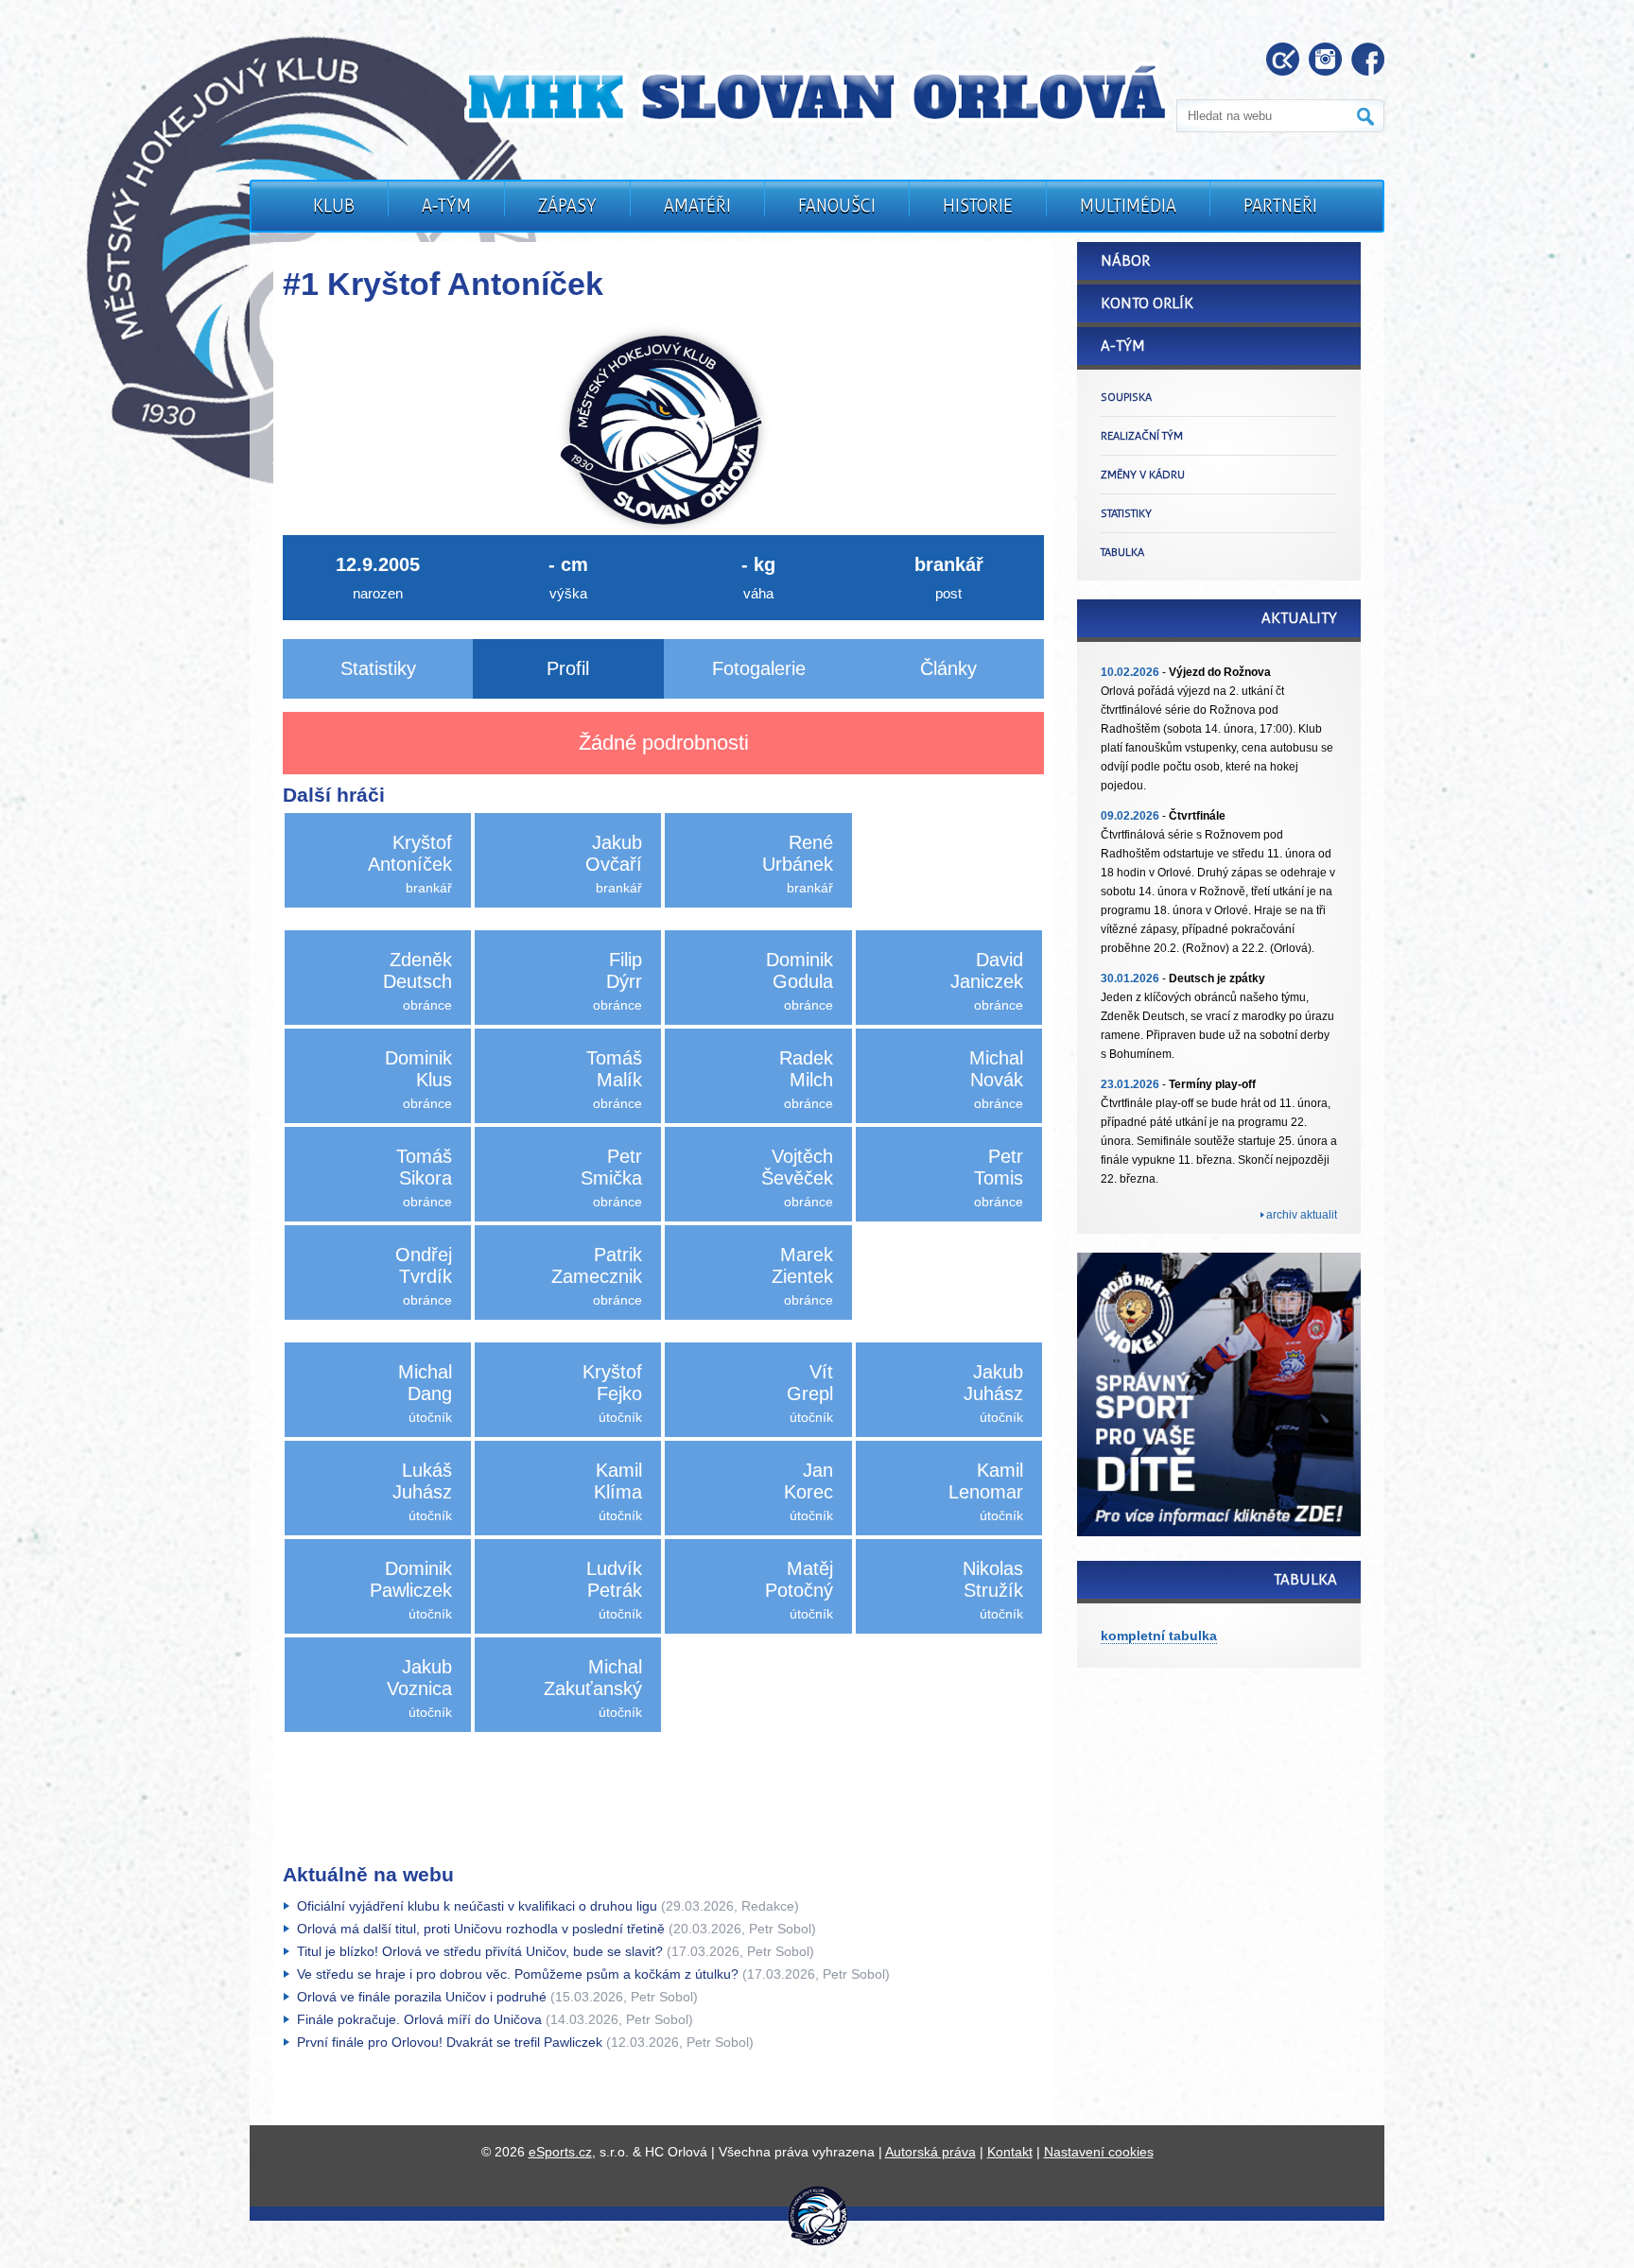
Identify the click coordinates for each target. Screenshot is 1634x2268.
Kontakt (1010, 2152)
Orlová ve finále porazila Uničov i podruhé (422, 1997)
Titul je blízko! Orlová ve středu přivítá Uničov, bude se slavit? (480, 1951)
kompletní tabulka (1159, 1636)
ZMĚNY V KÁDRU (1143, 475)
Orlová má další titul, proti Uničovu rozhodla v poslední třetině (481, 1929)
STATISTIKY (1126, 513)
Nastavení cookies (1099, 2152)
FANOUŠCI (837, 206)
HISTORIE (978, 206)
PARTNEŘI (1280, 206)
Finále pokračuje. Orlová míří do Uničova (419, 2019)
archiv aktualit (1302, 1215)
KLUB (334, 206)
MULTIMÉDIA (1128, 206)
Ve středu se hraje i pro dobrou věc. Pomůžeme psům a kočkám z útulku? (518, 1974)
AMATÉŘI (697, 206)
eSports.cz (560, 2152)
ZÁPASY (567, 206)
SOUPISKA (1126, 397)
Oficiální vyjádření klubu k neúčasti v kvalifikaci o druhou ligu (477, 1906)
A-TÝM (446, 206)
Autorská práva (930, 2152)
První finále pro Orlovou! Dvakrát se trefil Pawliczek (450, 2042)
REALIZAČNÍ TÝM (1142, 436)
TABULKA (1122, 552)
